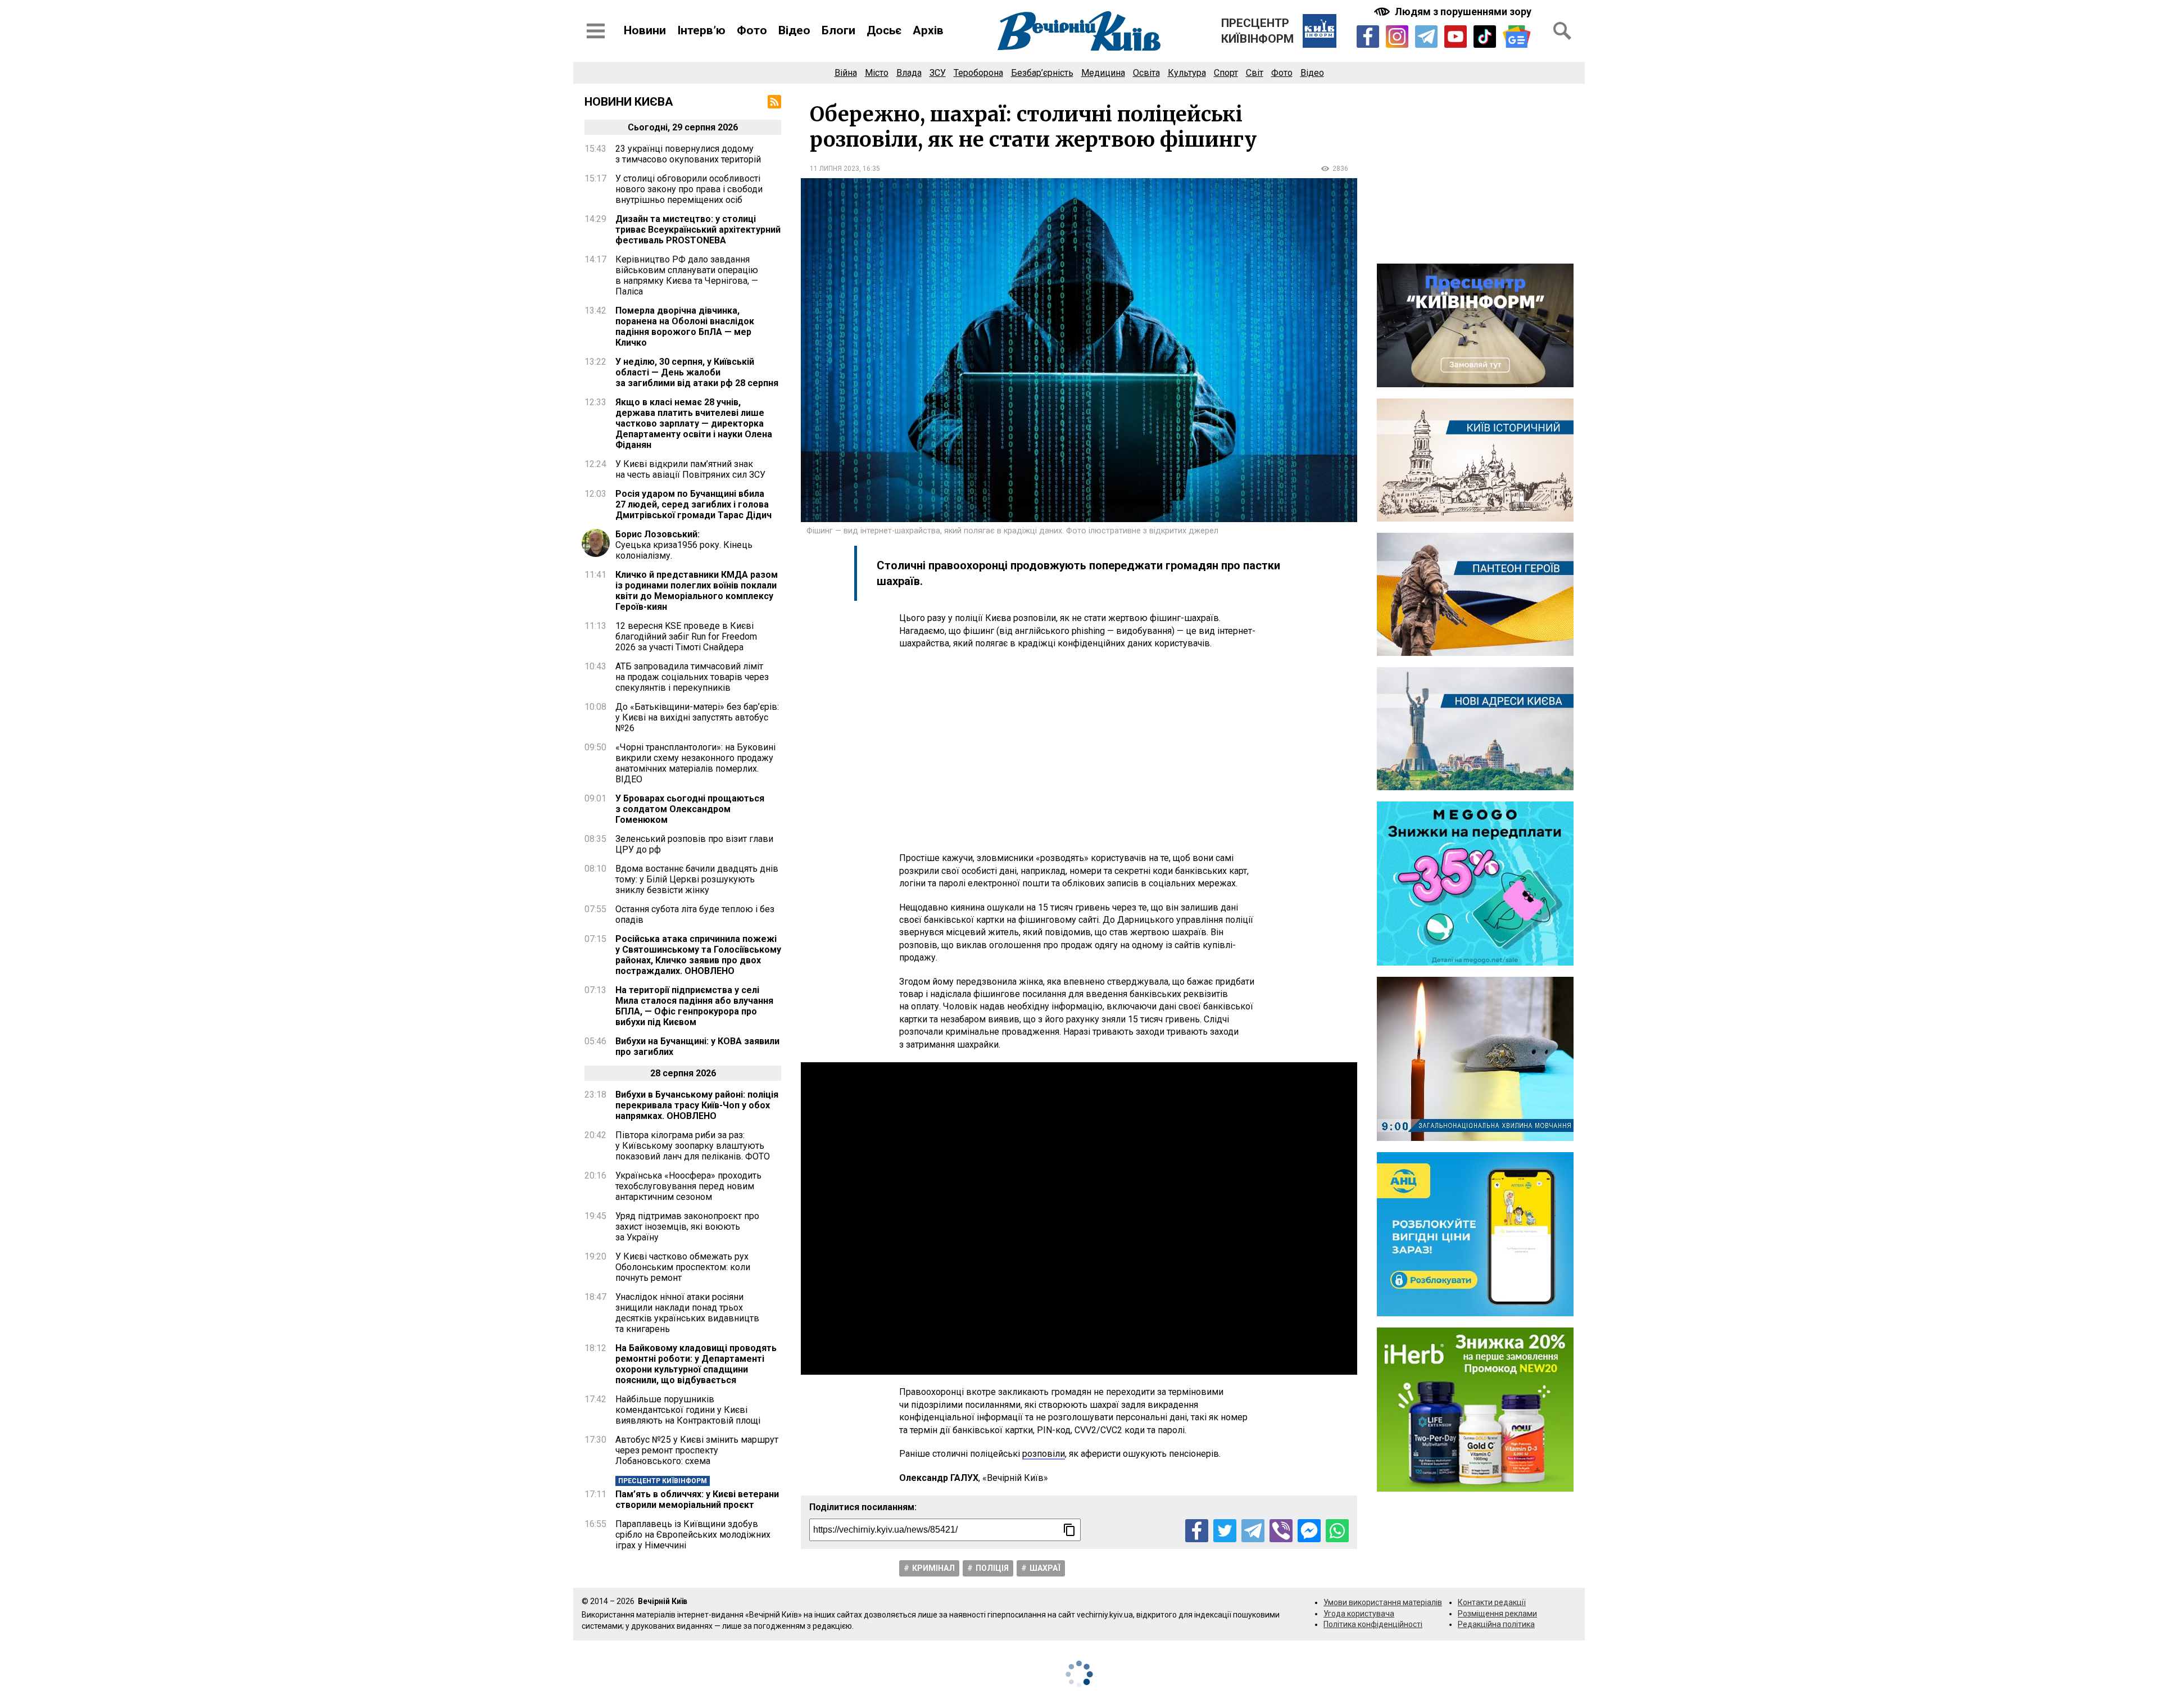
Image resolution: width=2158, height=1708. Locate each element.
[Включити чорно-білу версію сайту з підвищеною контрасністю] (1454, 12)
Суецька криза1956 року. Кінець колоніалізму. (684, 545)
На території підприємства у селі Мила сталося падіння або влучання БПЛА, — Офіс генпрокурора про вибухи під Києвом (694, 1006)
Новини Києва (629, 102)
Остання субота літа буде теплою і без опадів (695, 914)
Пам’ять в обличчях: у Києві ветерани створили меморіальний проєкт (697, 1499)
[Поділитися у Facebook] (1197, 1531)
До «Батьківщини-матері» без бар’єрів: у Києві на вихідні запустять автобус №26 (697, 717)
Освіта (1146, 73)
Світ (1255, 73)
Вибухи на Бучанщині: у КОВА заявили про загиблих (697, 1046)
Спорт (1226, 73)
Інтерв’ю (701, 30)
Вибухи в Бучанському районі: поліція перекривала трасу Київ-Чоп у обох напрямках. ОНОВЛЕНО (697, 1105)
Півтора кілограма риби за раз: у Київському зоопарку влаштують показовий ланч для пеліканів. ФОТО (693, 1146)
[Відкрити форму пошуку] (1562, 31)
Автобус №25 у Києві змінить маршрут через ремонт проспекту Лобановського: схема (697, 1450)
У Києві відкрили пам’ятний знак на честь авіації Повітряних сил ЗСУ (690, 469)
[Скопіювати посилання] (1069, 1530)
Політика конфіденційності (1373, 1624)
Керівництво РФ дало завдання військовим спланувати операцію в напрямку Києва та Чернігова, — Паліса (687, 275)
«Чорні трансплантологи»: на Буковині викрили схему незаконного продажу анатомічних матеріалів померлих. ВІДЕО (695, 763)
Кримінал (933, 1568)
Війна (846, 73)
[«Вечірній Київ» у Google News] (1517, 37)
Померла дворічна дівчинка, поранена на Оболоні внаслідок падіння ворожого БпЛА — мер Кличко (685, 327)
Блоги (838, 30)
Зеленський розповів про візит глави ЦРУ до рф (694, 844)
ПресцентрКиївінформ (1257, 31)
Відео (794, 30)
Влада (909, 73)
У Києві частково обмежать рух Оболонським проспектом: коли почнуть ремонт (683, 1267)
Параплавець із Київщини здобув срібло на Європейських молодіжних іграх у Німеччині (693, 1535)
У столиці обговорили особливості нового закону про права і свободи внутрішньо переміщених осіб (689, 189)
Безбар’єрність (1042, 73)
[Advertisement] (1079, 751)
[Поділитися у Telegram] (1253, 1531)
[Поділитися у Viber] (1281, 1531)
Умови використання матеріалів (1383, 1602)
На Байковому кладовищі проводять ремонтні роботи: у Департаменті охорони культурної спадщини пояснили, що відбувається (696, 1364)
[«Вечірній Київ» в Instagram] (1397, 37)
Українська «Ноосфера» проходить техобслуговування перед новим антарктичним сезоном (688, 1186)
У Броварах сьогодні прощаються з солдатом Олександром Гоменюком (690, 809)
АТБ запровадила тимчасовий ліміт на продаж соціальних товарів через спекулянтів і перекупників (692, 677)
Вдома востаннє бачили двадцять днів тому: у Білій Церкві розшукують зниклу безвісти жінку (697, 879)
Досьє (884, 30)
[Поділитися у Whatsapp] (1337, 1531)
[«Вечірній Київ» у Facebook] (1368, 37)
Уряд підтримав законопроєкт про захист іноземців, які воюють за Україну (687, 1227)
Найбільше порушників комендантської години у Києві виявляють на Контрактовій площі (688, 1410)
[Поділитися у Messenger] (1309, 1531)
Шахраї (1045, 1568)
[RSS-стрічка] (774, 102)
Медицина (1103, 73)
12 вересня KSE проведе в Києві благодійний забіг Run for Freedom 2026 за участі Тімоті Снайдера (686, 636)
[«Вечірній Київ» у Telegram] (1426, 37)
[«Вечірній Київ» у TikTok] (1485, 37)
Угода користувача (1359, 1614)
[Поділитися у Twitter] (1225, 1531)
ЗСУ (938, 73)
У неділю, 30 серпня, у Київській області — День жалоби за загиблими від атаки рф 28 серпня (697, 372)
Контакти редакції (1492, 1602)
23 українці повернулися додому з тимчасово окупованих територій (688, 154)
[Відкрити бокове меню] (596, 31)
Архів (928, 30)
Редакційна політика (1496, 1624)
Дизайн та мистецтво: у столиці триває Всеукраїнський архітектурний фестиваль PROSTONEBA (698, 230)
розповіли (1044, 1454)
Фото (752, 30)
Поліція (992, 1568)
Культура (1187, 73)
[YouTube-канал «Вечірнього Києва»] (1456, 37)
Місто (877, 73)
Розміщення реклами (1497, 1614)
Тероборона (978, 73)
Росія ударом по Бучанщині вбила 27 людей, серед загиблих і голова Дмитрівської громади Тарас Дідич (693, 504)
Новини (645, 30)
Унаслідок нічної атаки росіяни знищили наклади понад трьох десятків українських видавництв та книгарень (687, 1313)
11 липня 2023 (835, 169)
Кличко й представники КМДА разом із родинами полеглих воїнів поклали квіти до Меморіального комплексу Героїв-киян (697, 591)
